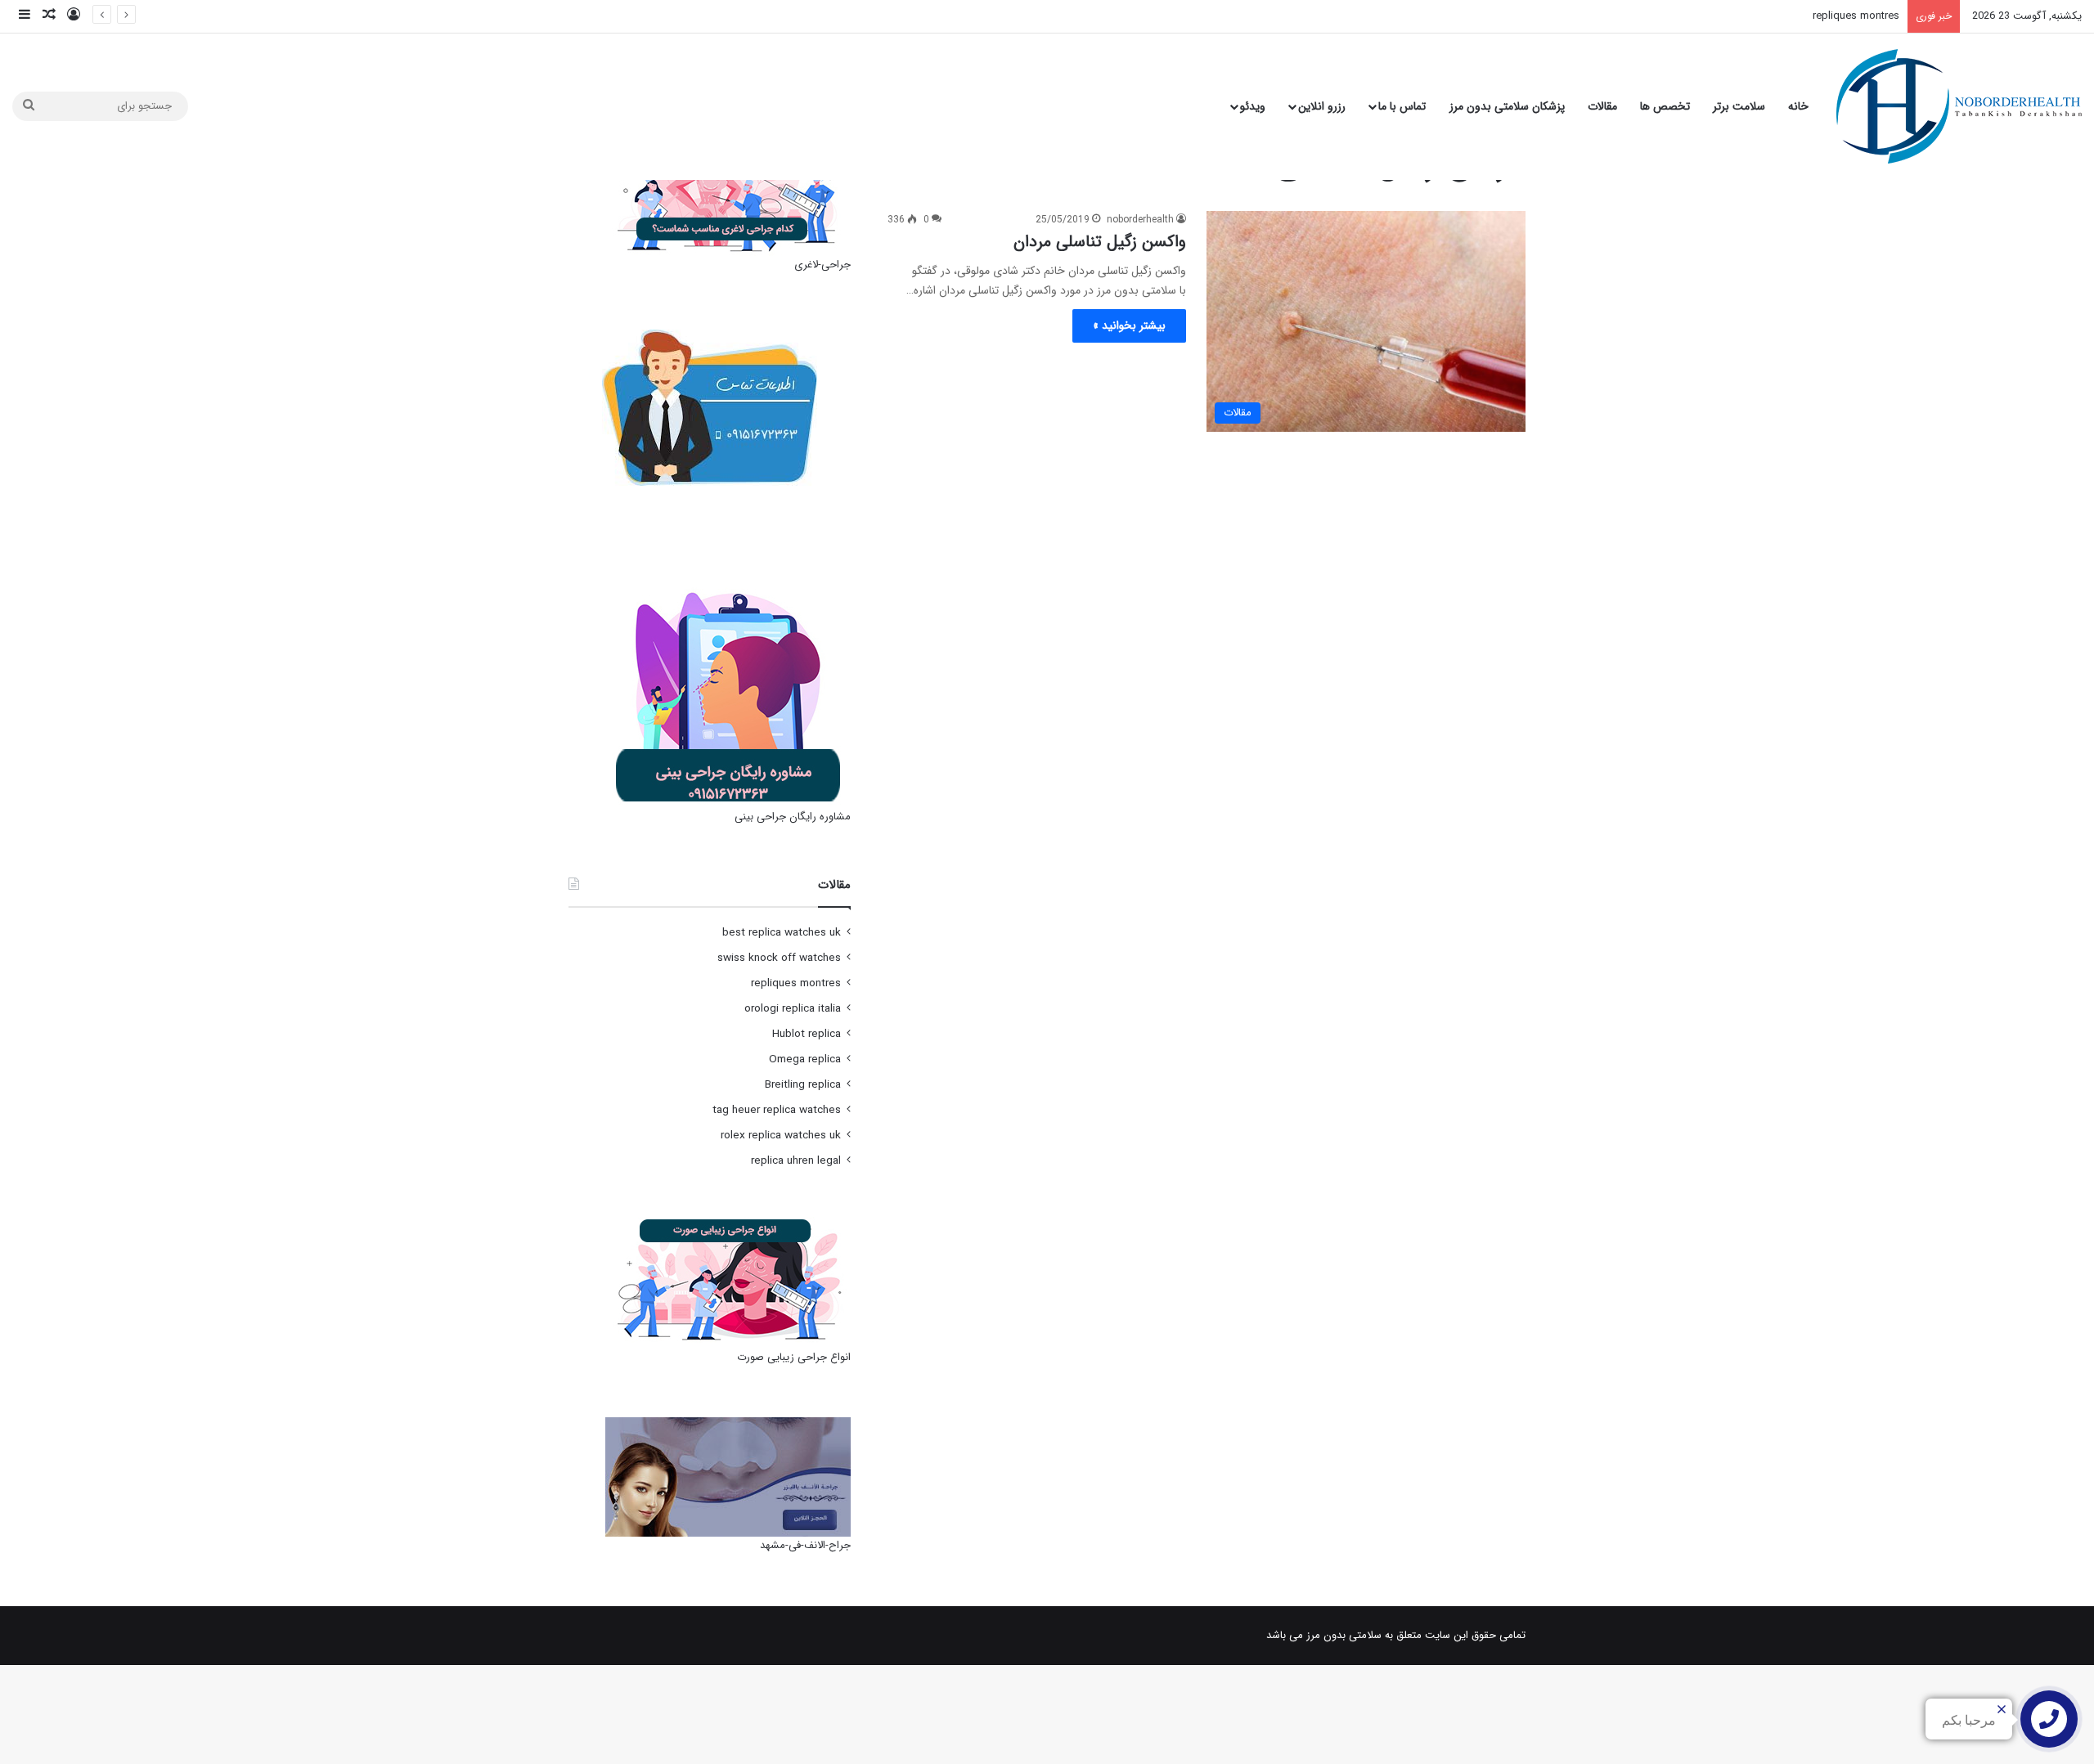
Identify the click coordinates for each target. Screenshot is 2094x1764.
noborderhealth (1140, 220)
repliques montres (1856, 16)
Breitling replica (803, 1085)
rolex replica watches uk (781, 1136)
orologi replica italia (793, 1009)
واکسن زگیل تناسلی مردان (1100, 242)
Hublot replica (807, 1034)
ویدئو (1253, 106)
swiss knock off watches (779, 958)
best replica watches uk (782, 933)
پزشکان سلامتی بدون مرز (1507, 106)
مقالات (1602, 106)
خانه (1798, 106)
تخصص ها (1665, 106)
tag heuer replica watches (777, 1110)
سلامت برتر (1739, 106)
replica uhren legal (796, 1161)
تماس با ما (1402, 106)
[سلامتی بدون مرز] (1959, 106)
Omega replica (805, 1059)
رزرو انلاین (1322, 106)
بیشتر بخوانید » (1129, 325)
